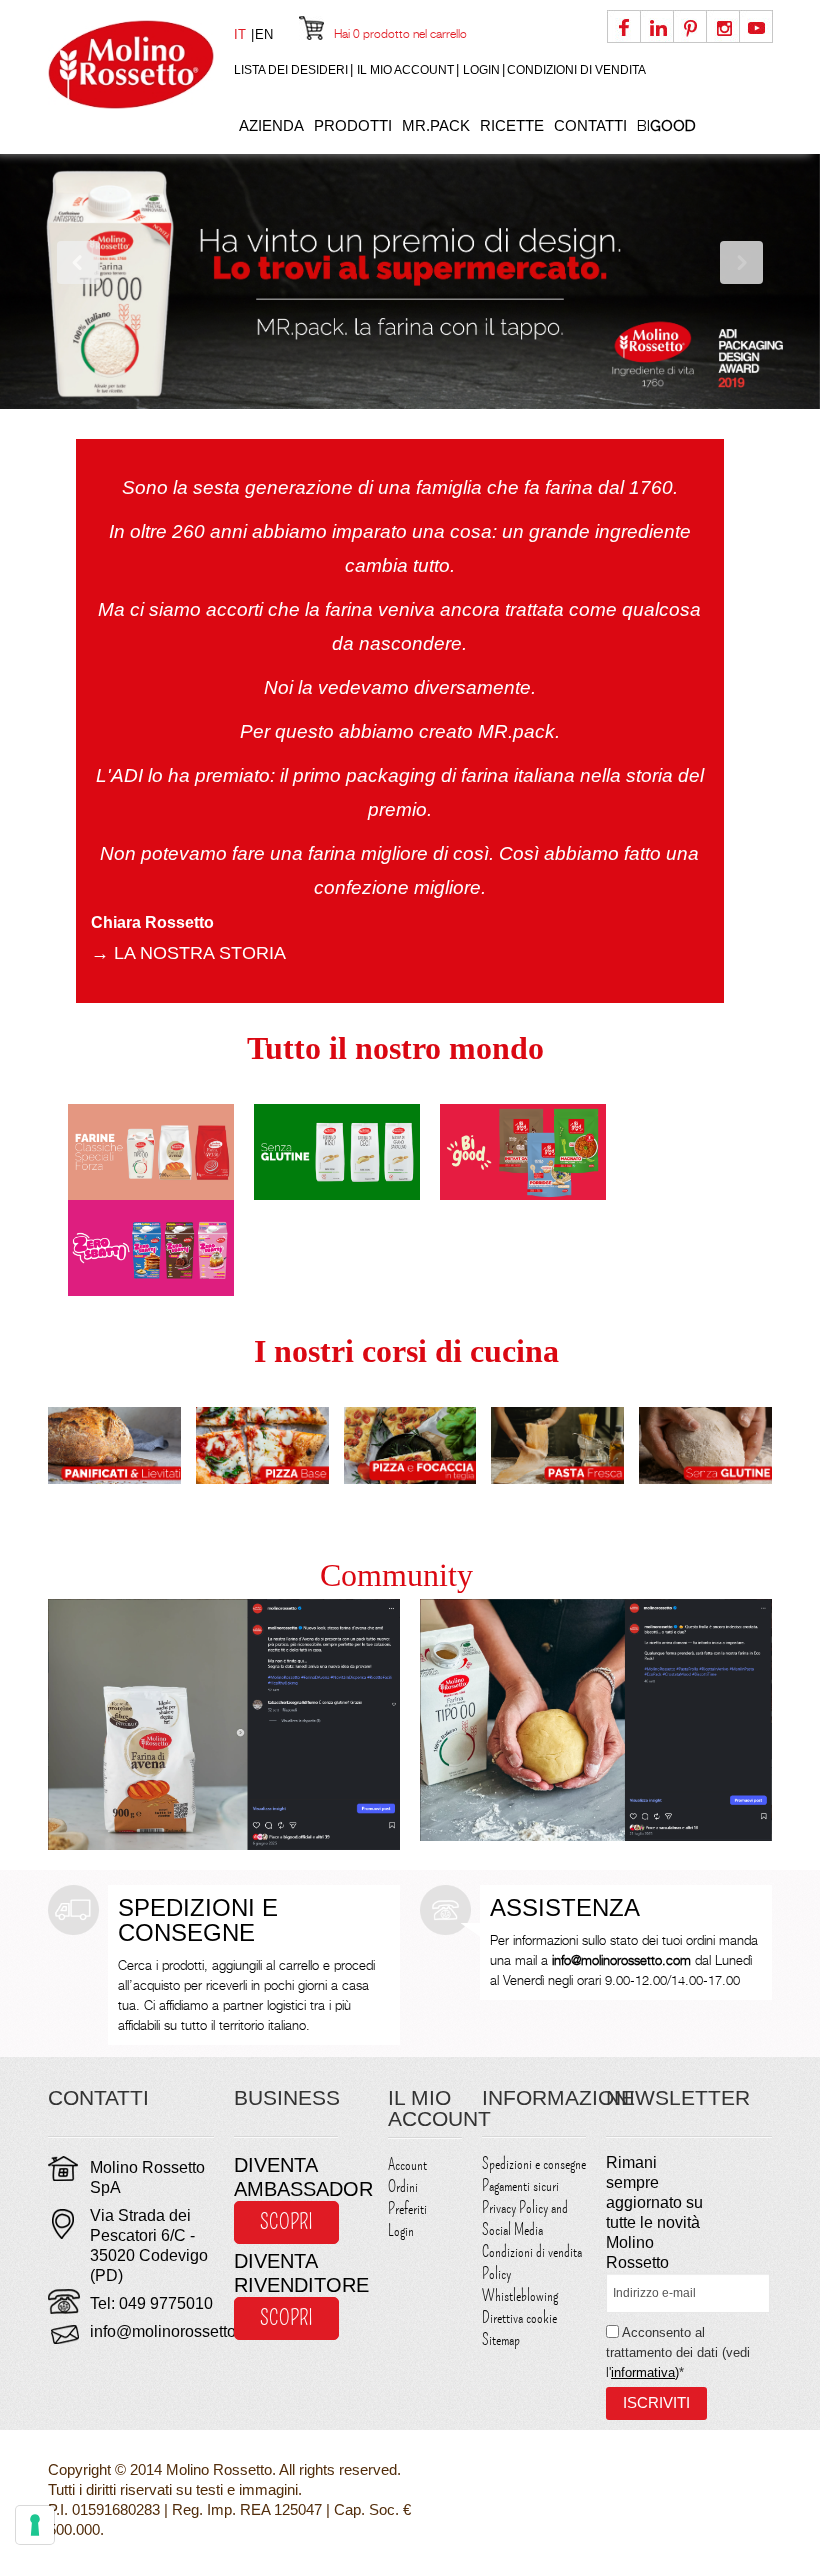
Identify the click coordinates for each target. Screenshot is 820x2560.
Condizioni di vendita (576, 70)
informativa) (645, 2372)
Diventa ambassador (286, 2177)
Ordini (403, 2187)
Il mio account (405, 70)
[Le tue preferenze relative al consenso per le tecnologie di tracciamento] (35, 2525)
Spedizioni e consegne (534, 2164)
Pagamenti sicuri (520, 2186)
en (264, 34)
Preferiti (407, 2209)
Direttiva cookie (519, 2318)
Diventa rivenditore (286, 2273)
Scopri (286, 2222)
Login (481, 70)
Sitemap (501, 2340)
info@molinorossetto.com (180, 2331)
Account (407, 2165)
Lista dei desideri (291, 70)
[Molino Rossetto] (131, 64)
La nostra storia (188, 953)
